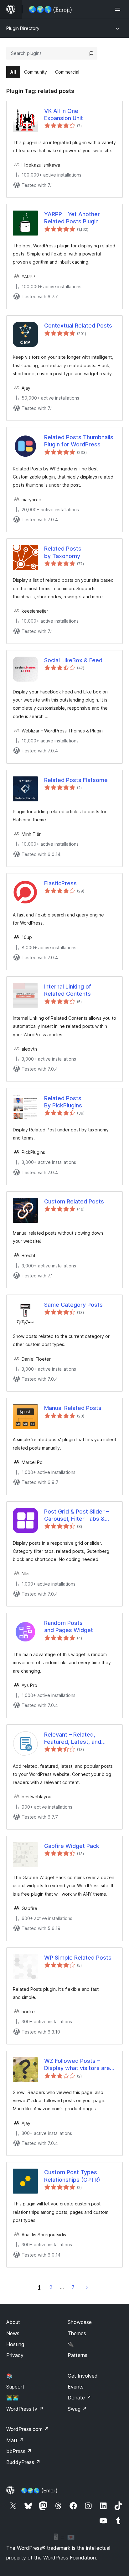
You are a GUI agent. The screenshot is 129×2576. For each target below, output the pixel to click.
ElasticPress (60, 883)
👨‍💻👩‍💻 (13, 2398)
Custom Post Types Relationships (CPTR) (72, 2176)
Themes (77, 2333)
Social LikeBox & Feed (73, 660)
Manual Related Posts (73, 1408)
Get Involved (83, 2376)
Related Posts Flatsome (76, 780)
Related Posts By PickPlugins (63, 1102)
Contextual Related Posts (78, 326)
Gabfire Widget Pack (72, 1846)
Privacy (15, 2355)
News (13, 2333)
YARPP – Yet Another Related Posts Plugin (72, 218)
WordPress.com (28, 2429)
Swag (77, 2409)
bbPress (19, 2451)
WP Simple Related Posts (78, 1958)
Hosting (15, 2344)
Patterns (77, 2355)
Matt (15, 2440)
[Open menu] (119, 9)
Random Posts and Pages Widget (69, 1626)
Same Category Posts (73, 1305)
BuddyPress (23, 2462)
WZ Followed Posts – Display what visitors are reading (77, 2065)
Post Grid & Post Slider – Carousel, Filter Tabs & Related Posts (77, 1515)
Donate (79, 2398)
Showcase (80, 2322)
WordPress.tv (25, 2409)
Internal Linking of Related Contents (68, 990)
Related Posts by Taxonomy (63, 552)
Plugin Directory (23, 28)
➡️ (87, 2287)
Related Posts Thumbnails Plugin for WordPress (79, 441)
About (13, 2322)
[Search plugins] (91, 53)
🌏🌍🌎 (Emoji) (39, 2491)
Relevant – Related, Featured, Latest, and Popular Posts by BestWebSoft (73, 1738)
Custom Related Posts (74, 1201)
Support (15, 2387)
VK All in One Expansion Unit (64, 114)
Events (76, 2387)
